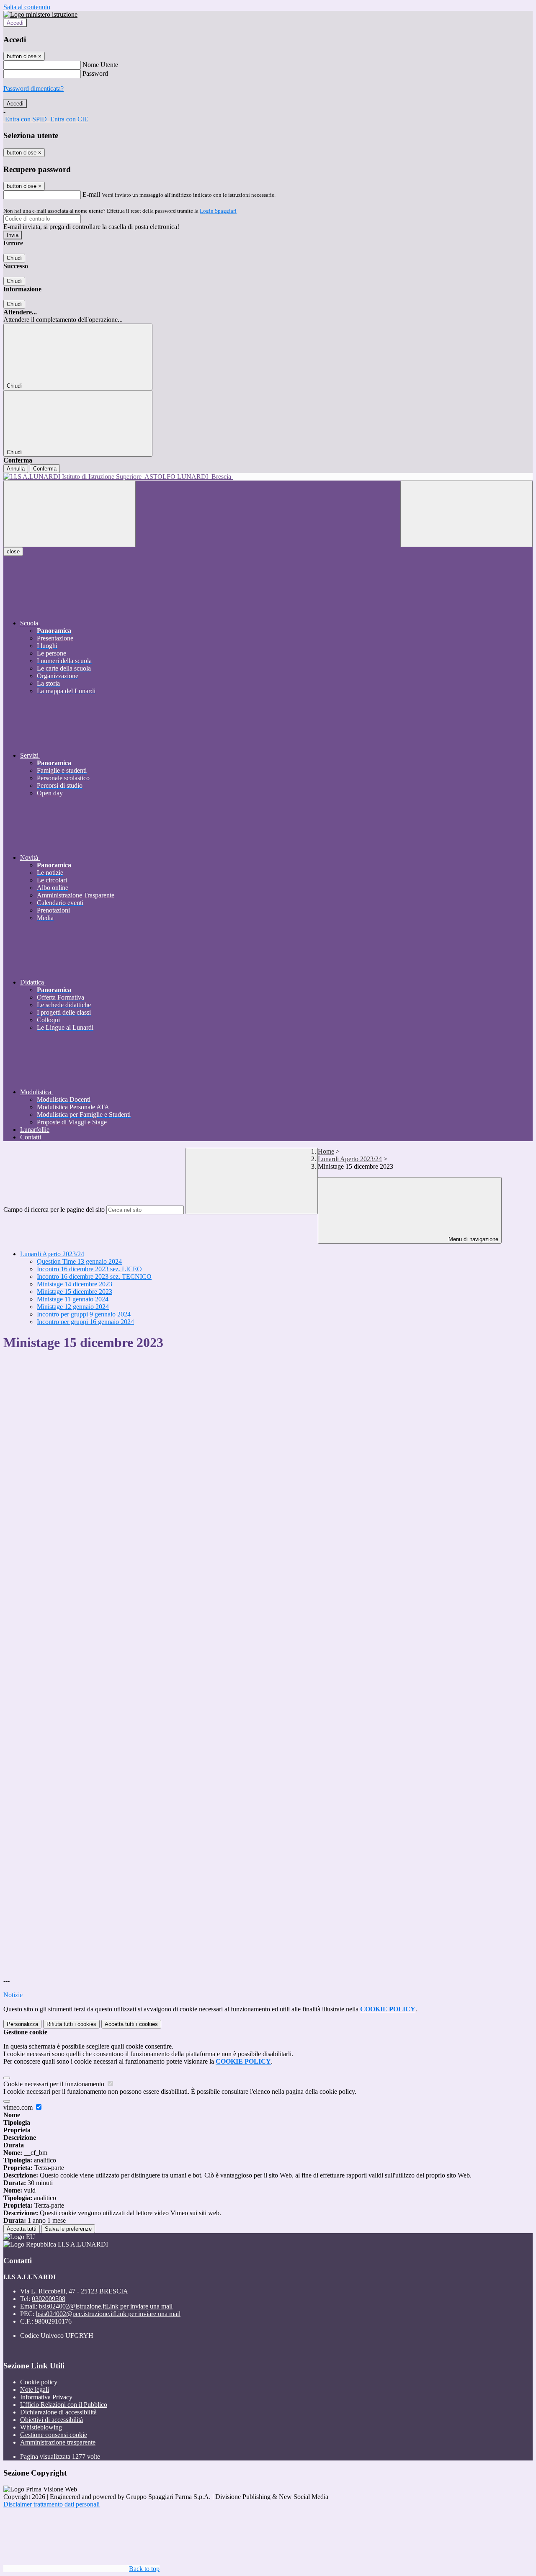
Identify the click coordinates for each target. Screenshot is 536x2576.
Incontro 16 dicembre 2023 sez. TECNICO (94, 1276)
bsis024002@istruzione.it (106, 2306)
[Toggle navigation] (70, 514)
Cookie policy (39, 2382)
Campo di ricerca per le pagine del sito (54, 1210)
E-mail (91, 194)
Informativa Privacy (46, 2397)
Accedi (15, 23)
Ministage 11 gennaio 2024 (73, 1299)
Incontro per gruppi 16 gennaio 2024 (85, 1322)
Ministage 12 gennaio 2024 (73, 1307)
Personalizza (22, 2024)
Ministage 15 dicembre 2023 (75, 1292)
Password (95, 73)
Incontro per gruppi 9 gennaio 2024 (84, 1314)
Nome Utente (100, 65)
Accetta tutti (131, 2024)
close (13, 551)
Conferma (45, 469)
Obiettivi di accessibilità (52, 2420)
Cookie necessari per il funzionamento (55, 2084)
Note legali (35, 2390)
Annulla (16, 469)
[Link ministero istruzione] (40, 14)
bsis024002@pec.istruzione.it (108, 2314)
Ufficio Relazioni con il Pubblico (64, 2405)
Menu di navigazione (473, 1239)
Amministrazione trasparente (58, 2442)
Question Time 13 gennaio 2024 (79, 1261)
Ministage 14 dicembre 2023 (75, 1284)
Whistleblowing (41, 2427)
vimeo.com (19, 2107)
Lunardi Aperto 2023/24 (350, 1159)
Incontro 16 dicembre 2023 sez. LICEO (89, 1269)
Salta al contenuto (27, 7)
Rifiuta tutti (71, 2024)
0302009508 (49, 2299)
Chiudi (14, 258)
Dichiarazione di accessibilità (58, 2412)
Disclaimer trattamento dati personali (52, 2504)
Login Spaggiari (218, 211)
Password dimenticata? (33, 89)
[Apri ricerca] (466, 514)
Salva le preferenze (68, 2229)
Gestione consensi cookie (54, 2435)
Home (326, 1151)
